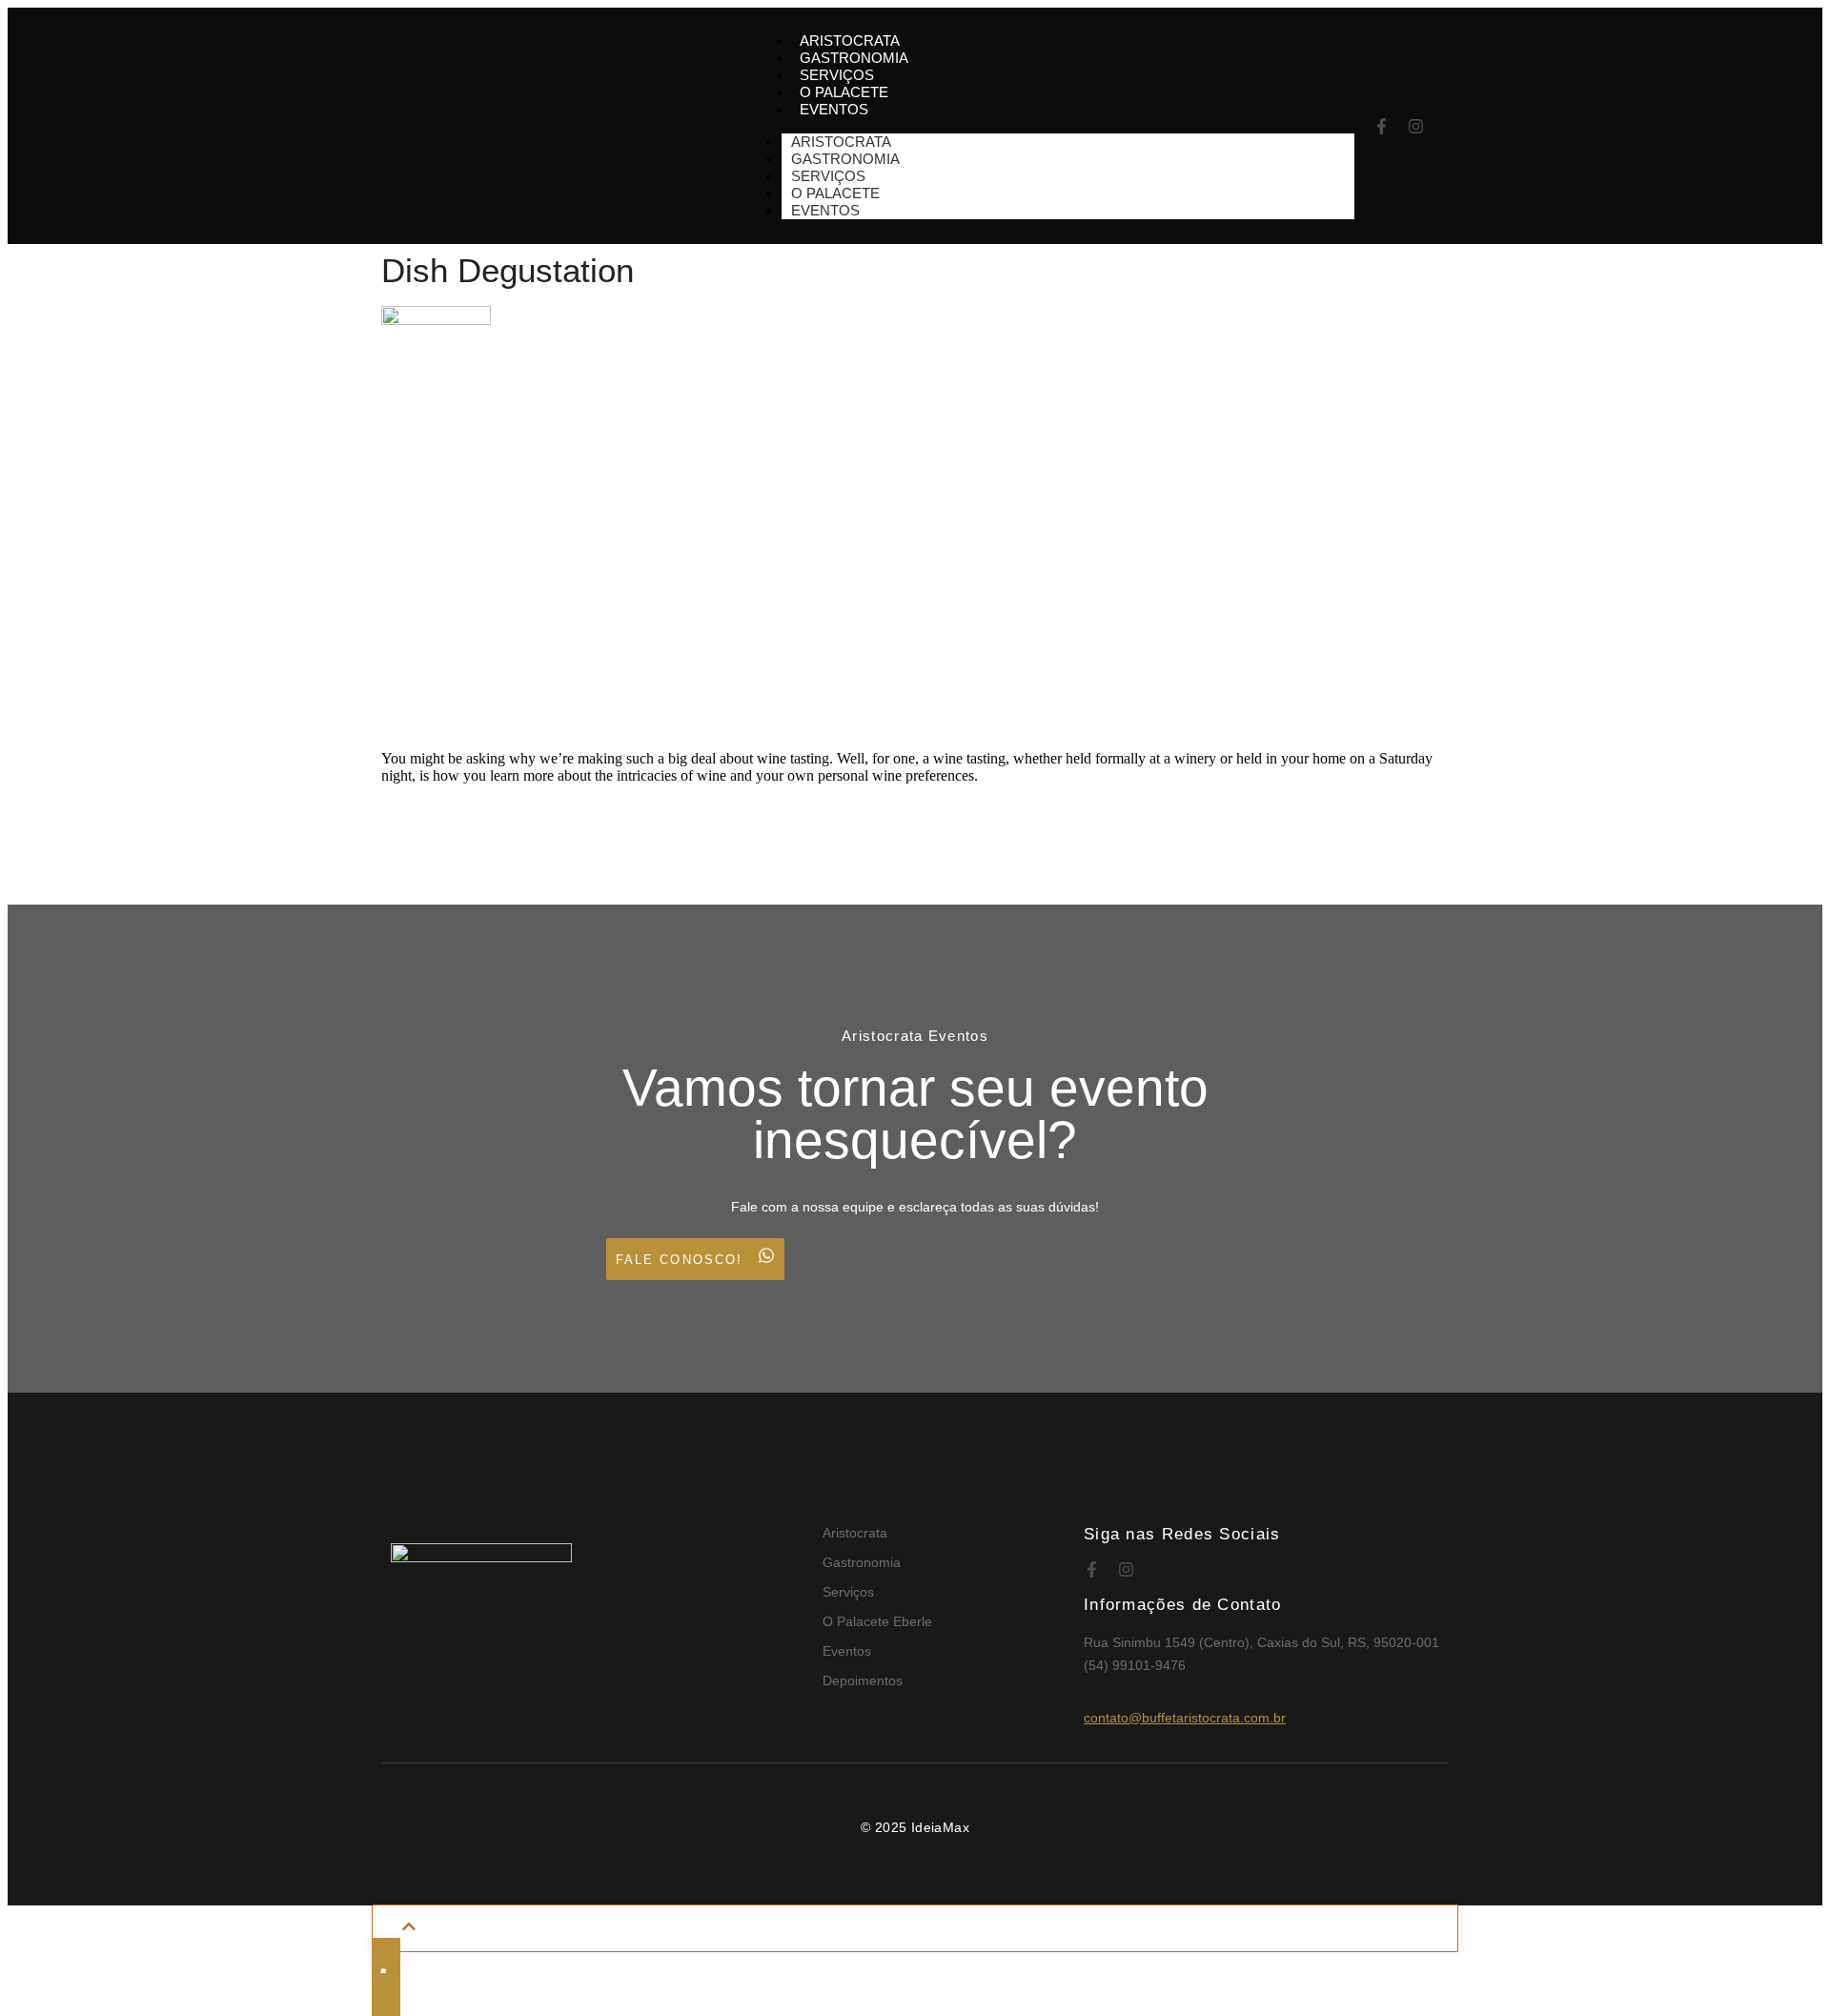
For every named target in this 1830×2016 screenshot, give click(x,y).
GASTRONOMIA (854, 58)
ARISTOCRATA (850, 41)
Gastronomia (862, 1562)
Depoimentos (863, 1680)
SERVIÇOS (837, 75)
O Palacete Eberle (877, 1621)
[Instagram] (1416, 126)
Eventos (847, 1651)
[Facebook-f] (1382, 126)
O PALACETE (844, 92)
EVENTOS (834, 109)
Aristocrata (855, 1533)
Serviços (848, 1592)
